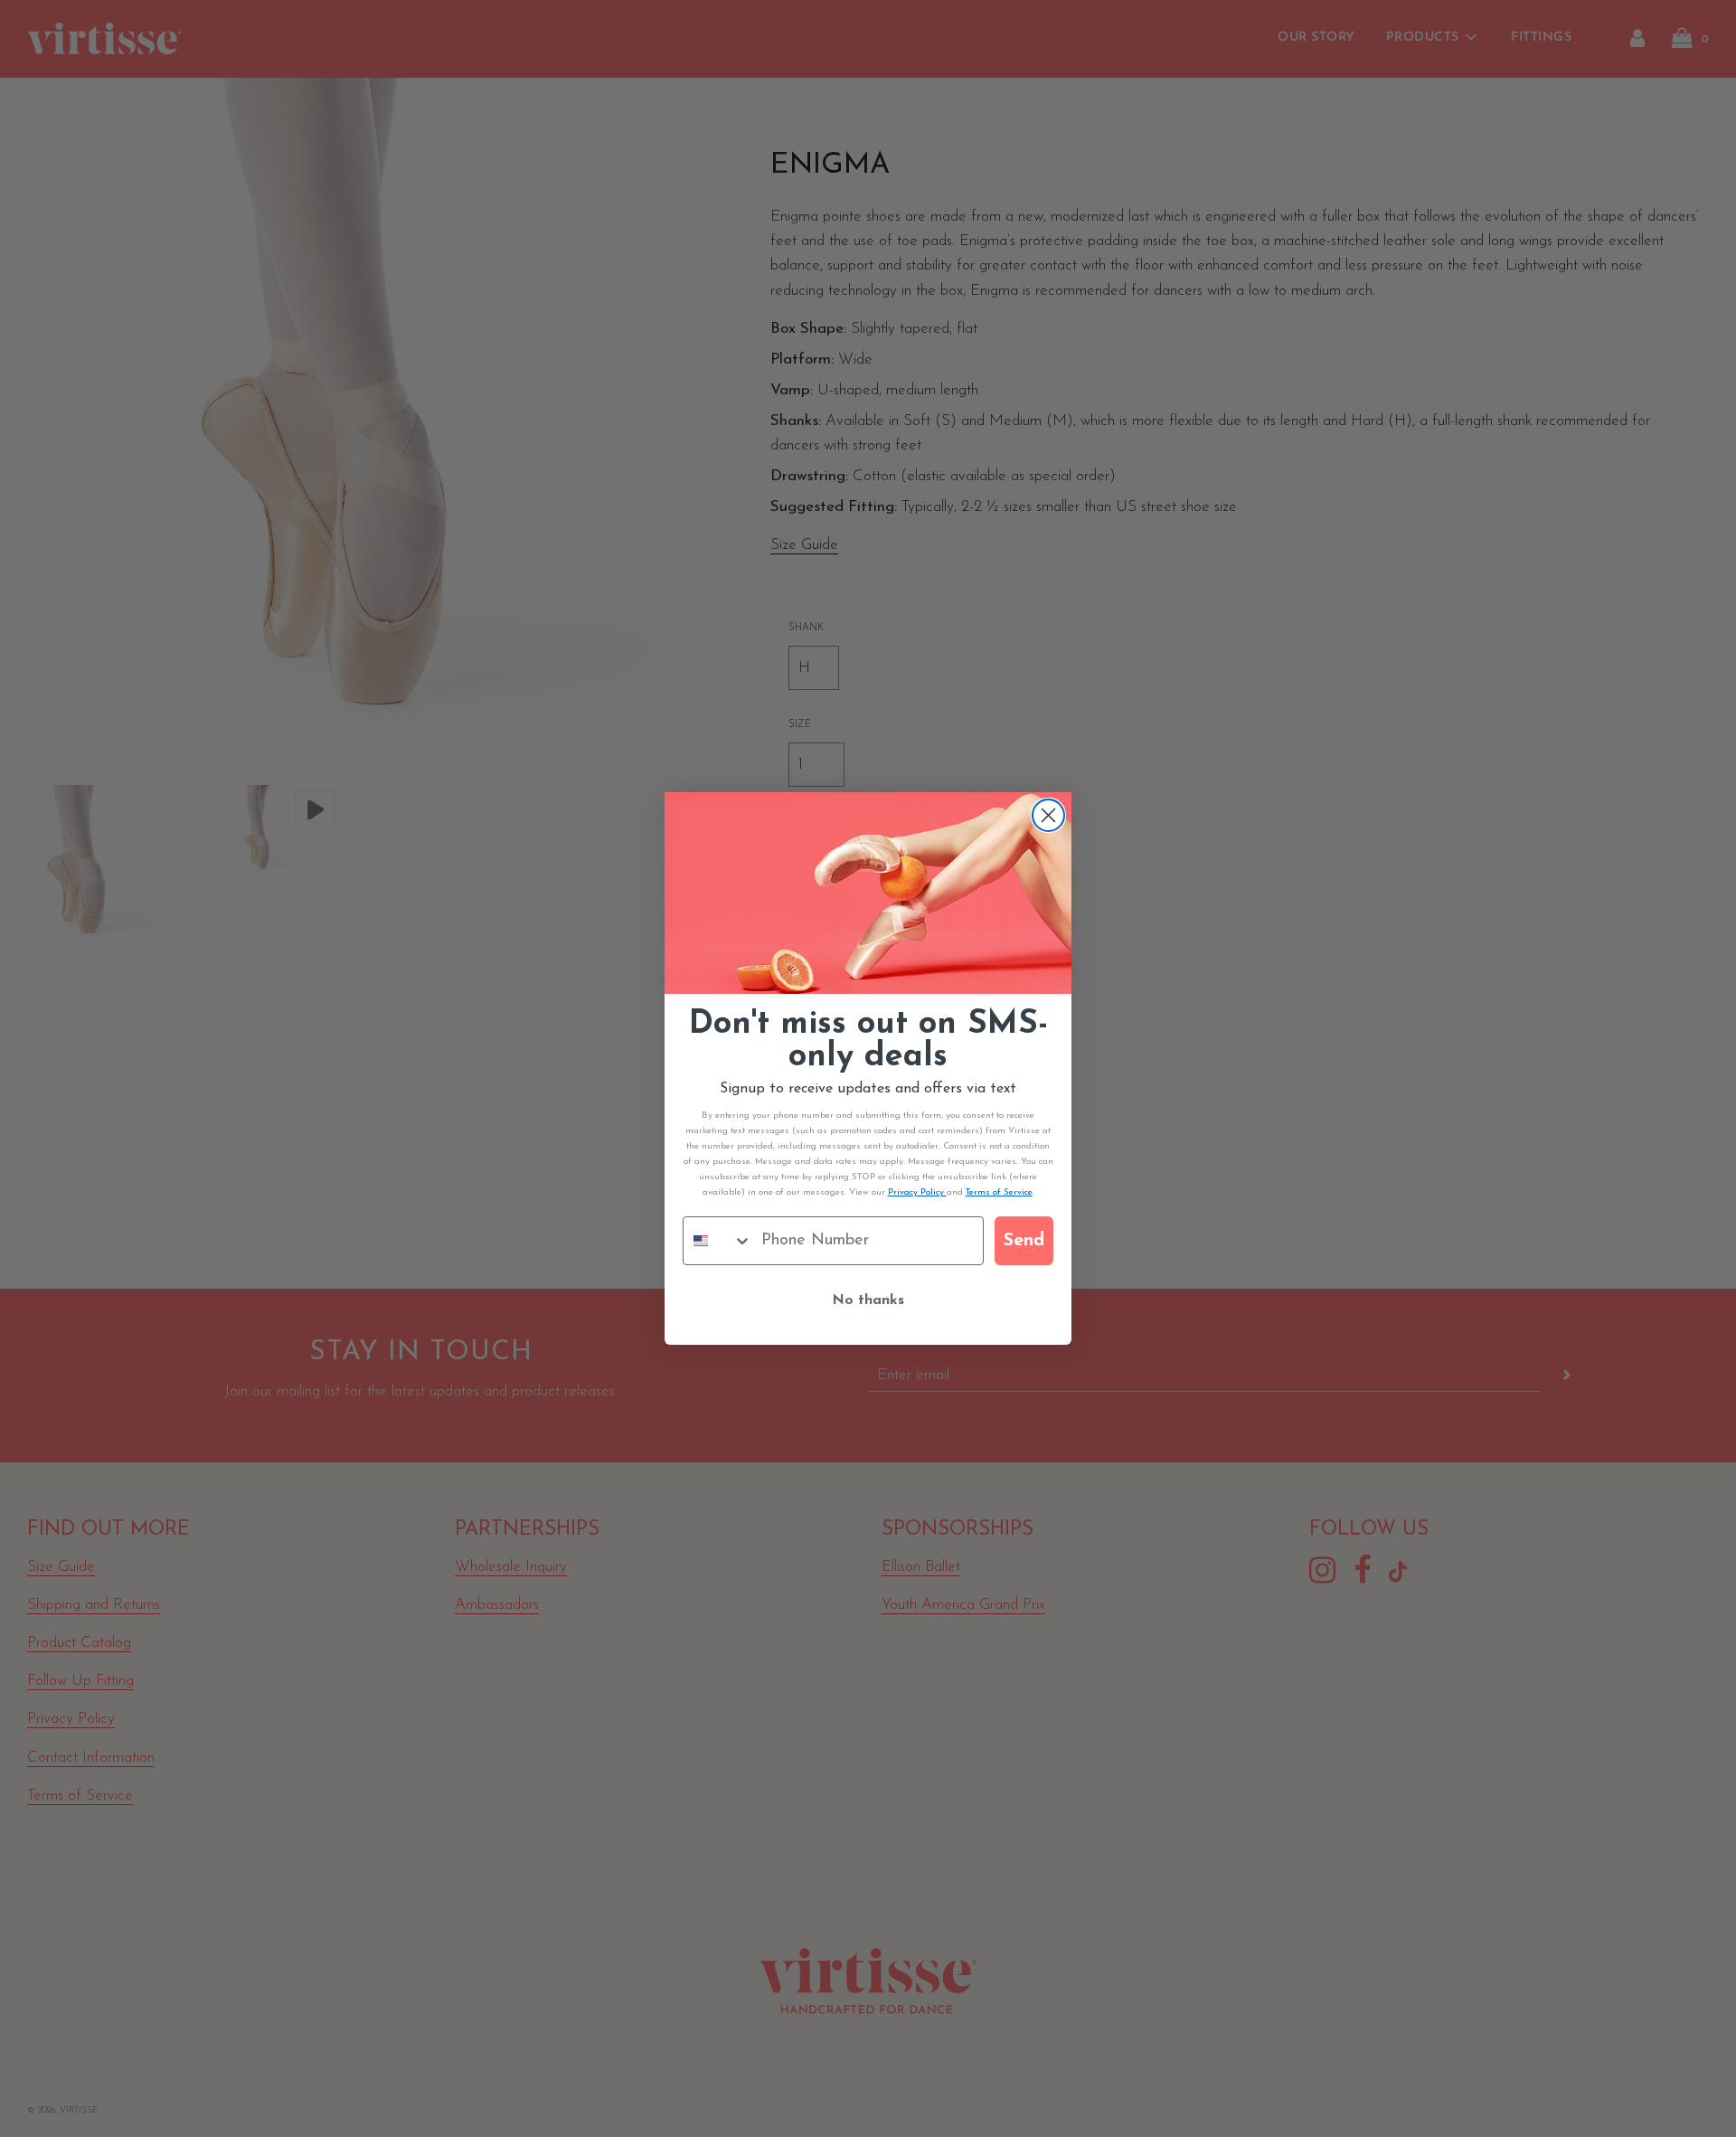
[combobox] (718, 1241)
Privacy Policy (917, 1192)
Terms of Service (999, 1192)
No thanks (868, 1300)
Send (1024, 1241)
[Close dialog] (1048, 815)
